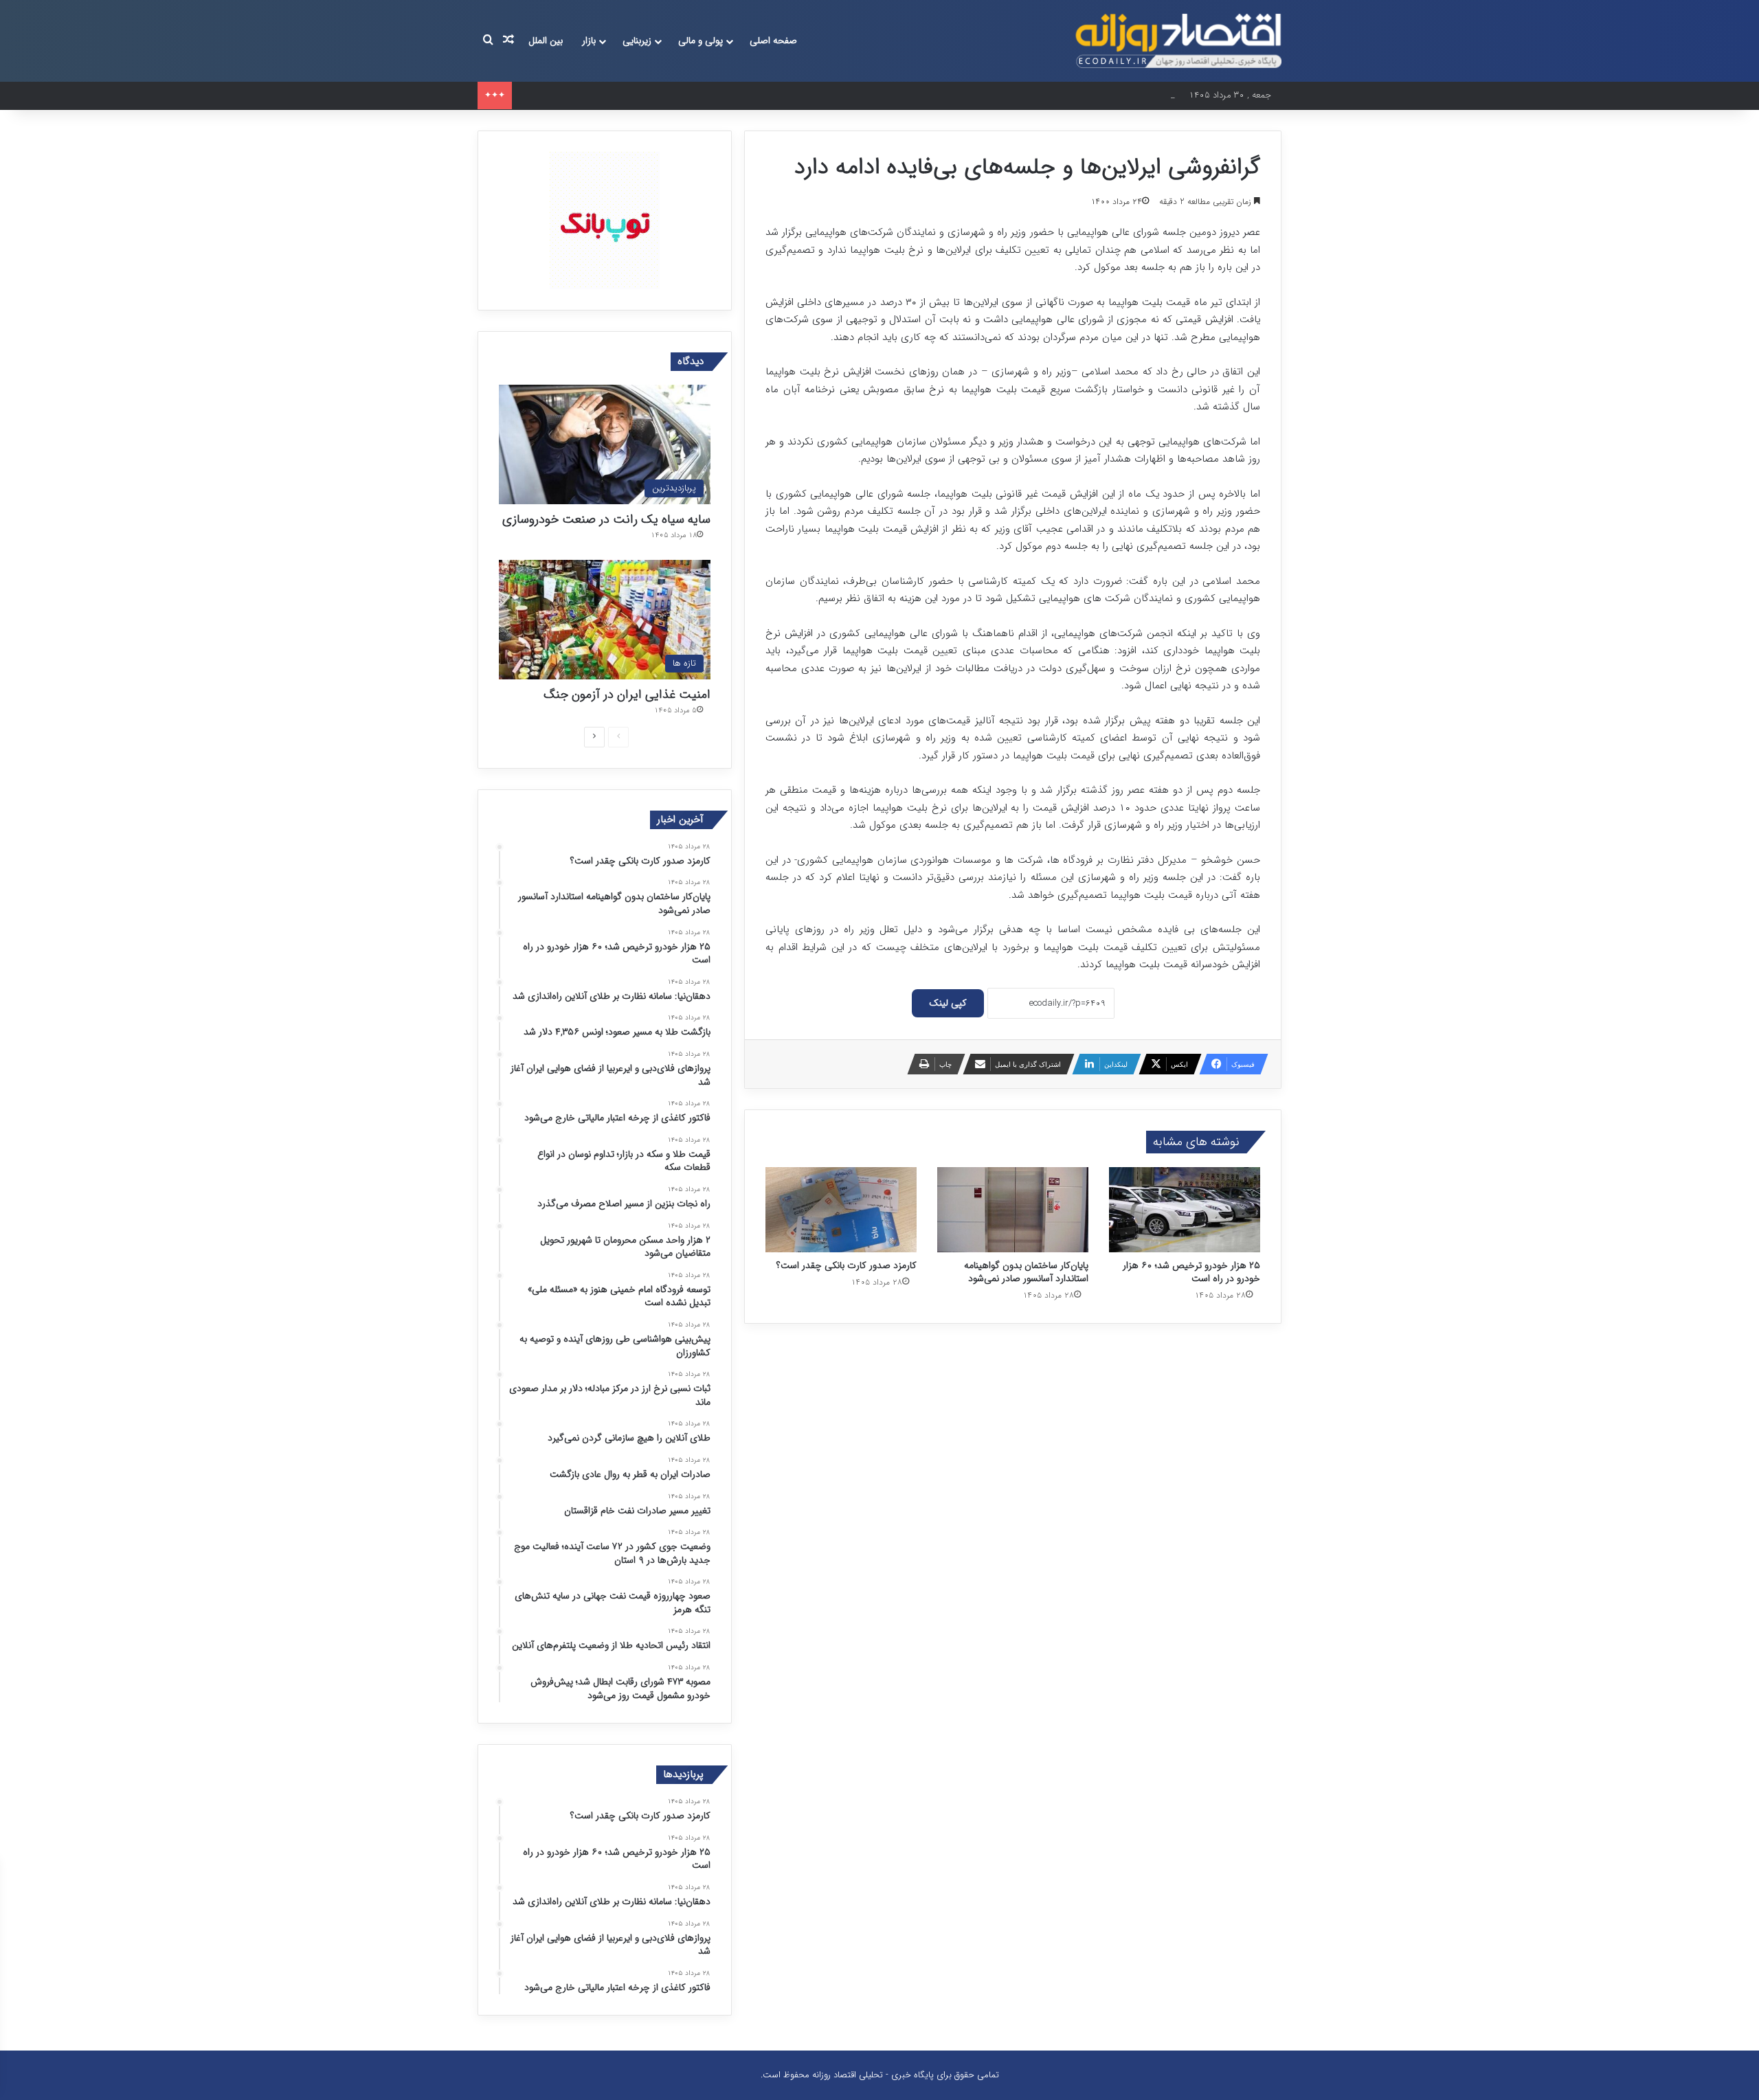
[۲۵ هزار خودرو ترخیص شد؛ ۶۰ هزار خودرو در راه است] (1185, 1210)
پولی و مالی (701, 41)
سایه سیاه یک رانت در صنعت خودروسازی (606, 519)
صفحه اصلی (773, 41)
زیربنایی (637, 41)
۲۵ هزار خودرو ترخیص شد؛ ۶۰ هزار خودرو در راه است (616, 95)
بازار (589, 41)
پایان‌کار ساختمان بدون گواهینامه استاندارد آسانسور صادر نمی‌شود (1026, 1272)
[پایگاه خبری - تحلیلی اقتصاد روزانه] (1178, 41)
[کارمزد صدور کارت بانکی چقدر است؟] (841, 1210)
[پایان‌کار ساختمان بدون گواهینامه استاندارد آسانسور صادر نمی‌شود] (1013, 1210)
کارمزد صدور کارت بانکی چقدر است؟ (847, 1265)
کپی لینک (948, 1003)
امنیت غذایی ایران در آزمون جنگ (627, 695)
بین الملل (546, 41)
